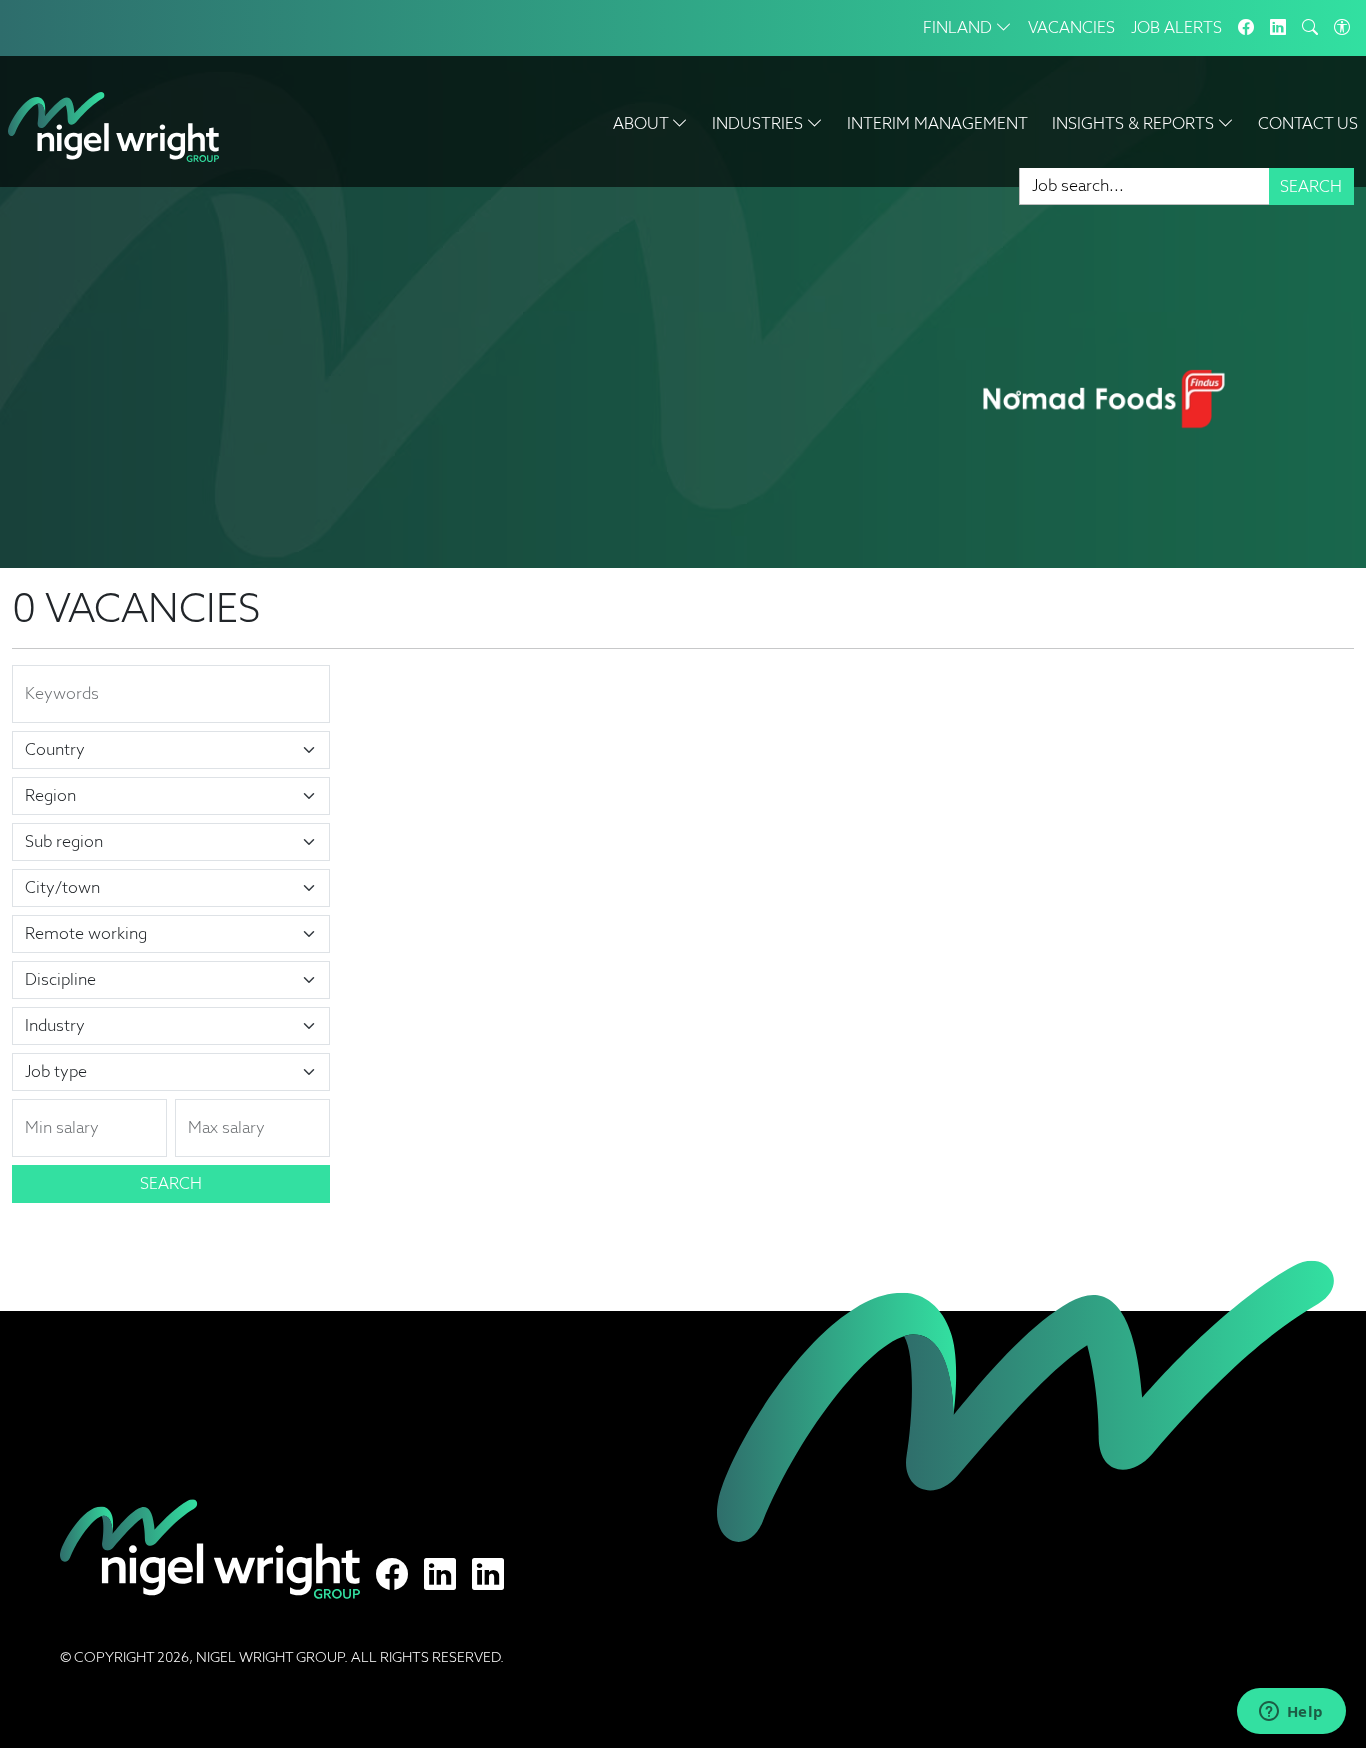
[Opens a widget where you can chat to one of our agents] (1291, 1713)
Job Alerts (1176, 27)
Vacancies (1071, 27)
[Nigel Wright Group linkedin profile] (488, 1575)
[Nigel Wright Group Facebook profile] (392, 1575)
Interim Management (937, 123)
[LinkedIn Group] (1278, 28)
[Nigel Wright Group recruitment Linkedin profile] (440, 1575)
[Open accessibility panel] (1342, 28)
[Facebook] (1246, 28)
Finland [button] (959, 27)
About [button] (642, 123)
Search (1311, 186)
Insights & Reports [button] (1135, 123)
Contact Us (1308, 123)
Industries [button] (759, 123)
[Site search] (1310, 28)
